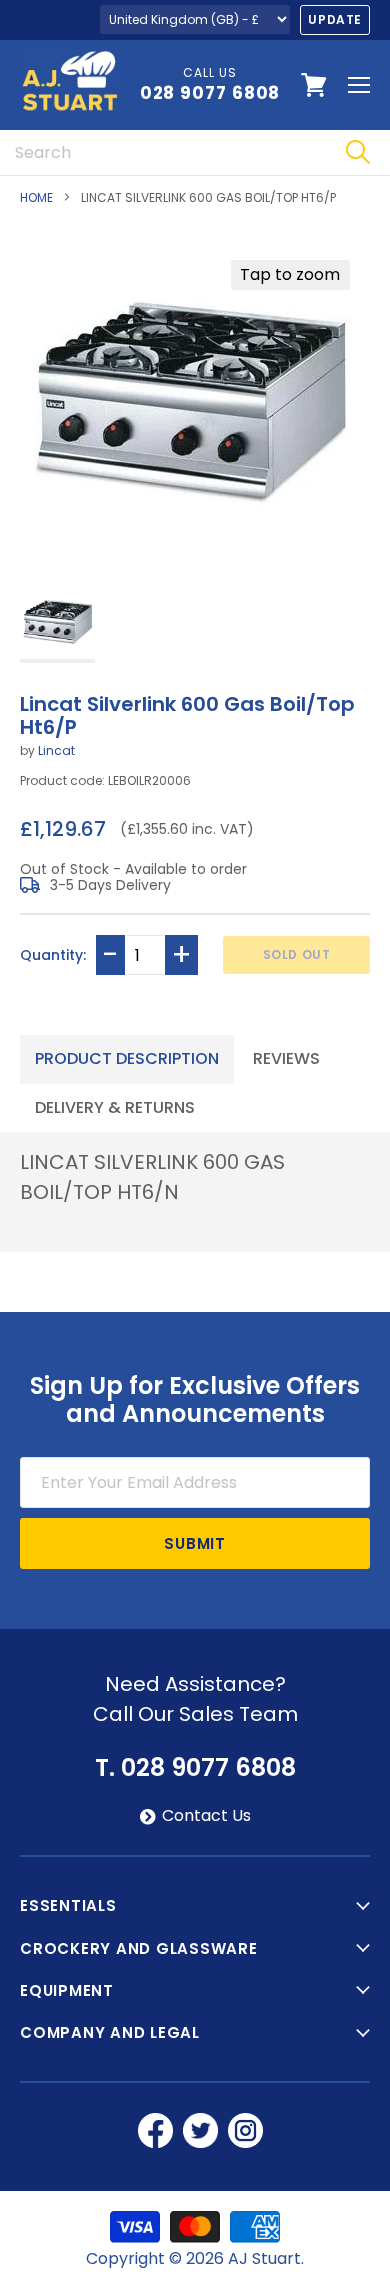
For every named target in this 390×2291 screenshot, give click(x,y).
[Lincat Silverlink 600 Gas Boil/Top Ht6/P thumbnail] (57, 623)
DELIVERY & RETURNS (115, 1107)
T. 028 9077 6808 (195, 1768)
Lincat (56, 750)
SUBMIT (195, 1543)
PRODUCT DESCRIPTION (127, 1058)
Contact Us (206, 1816)
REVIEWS (286, 1058)
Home (36, 198)
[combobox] (162, 152)
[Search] (357, 152)
